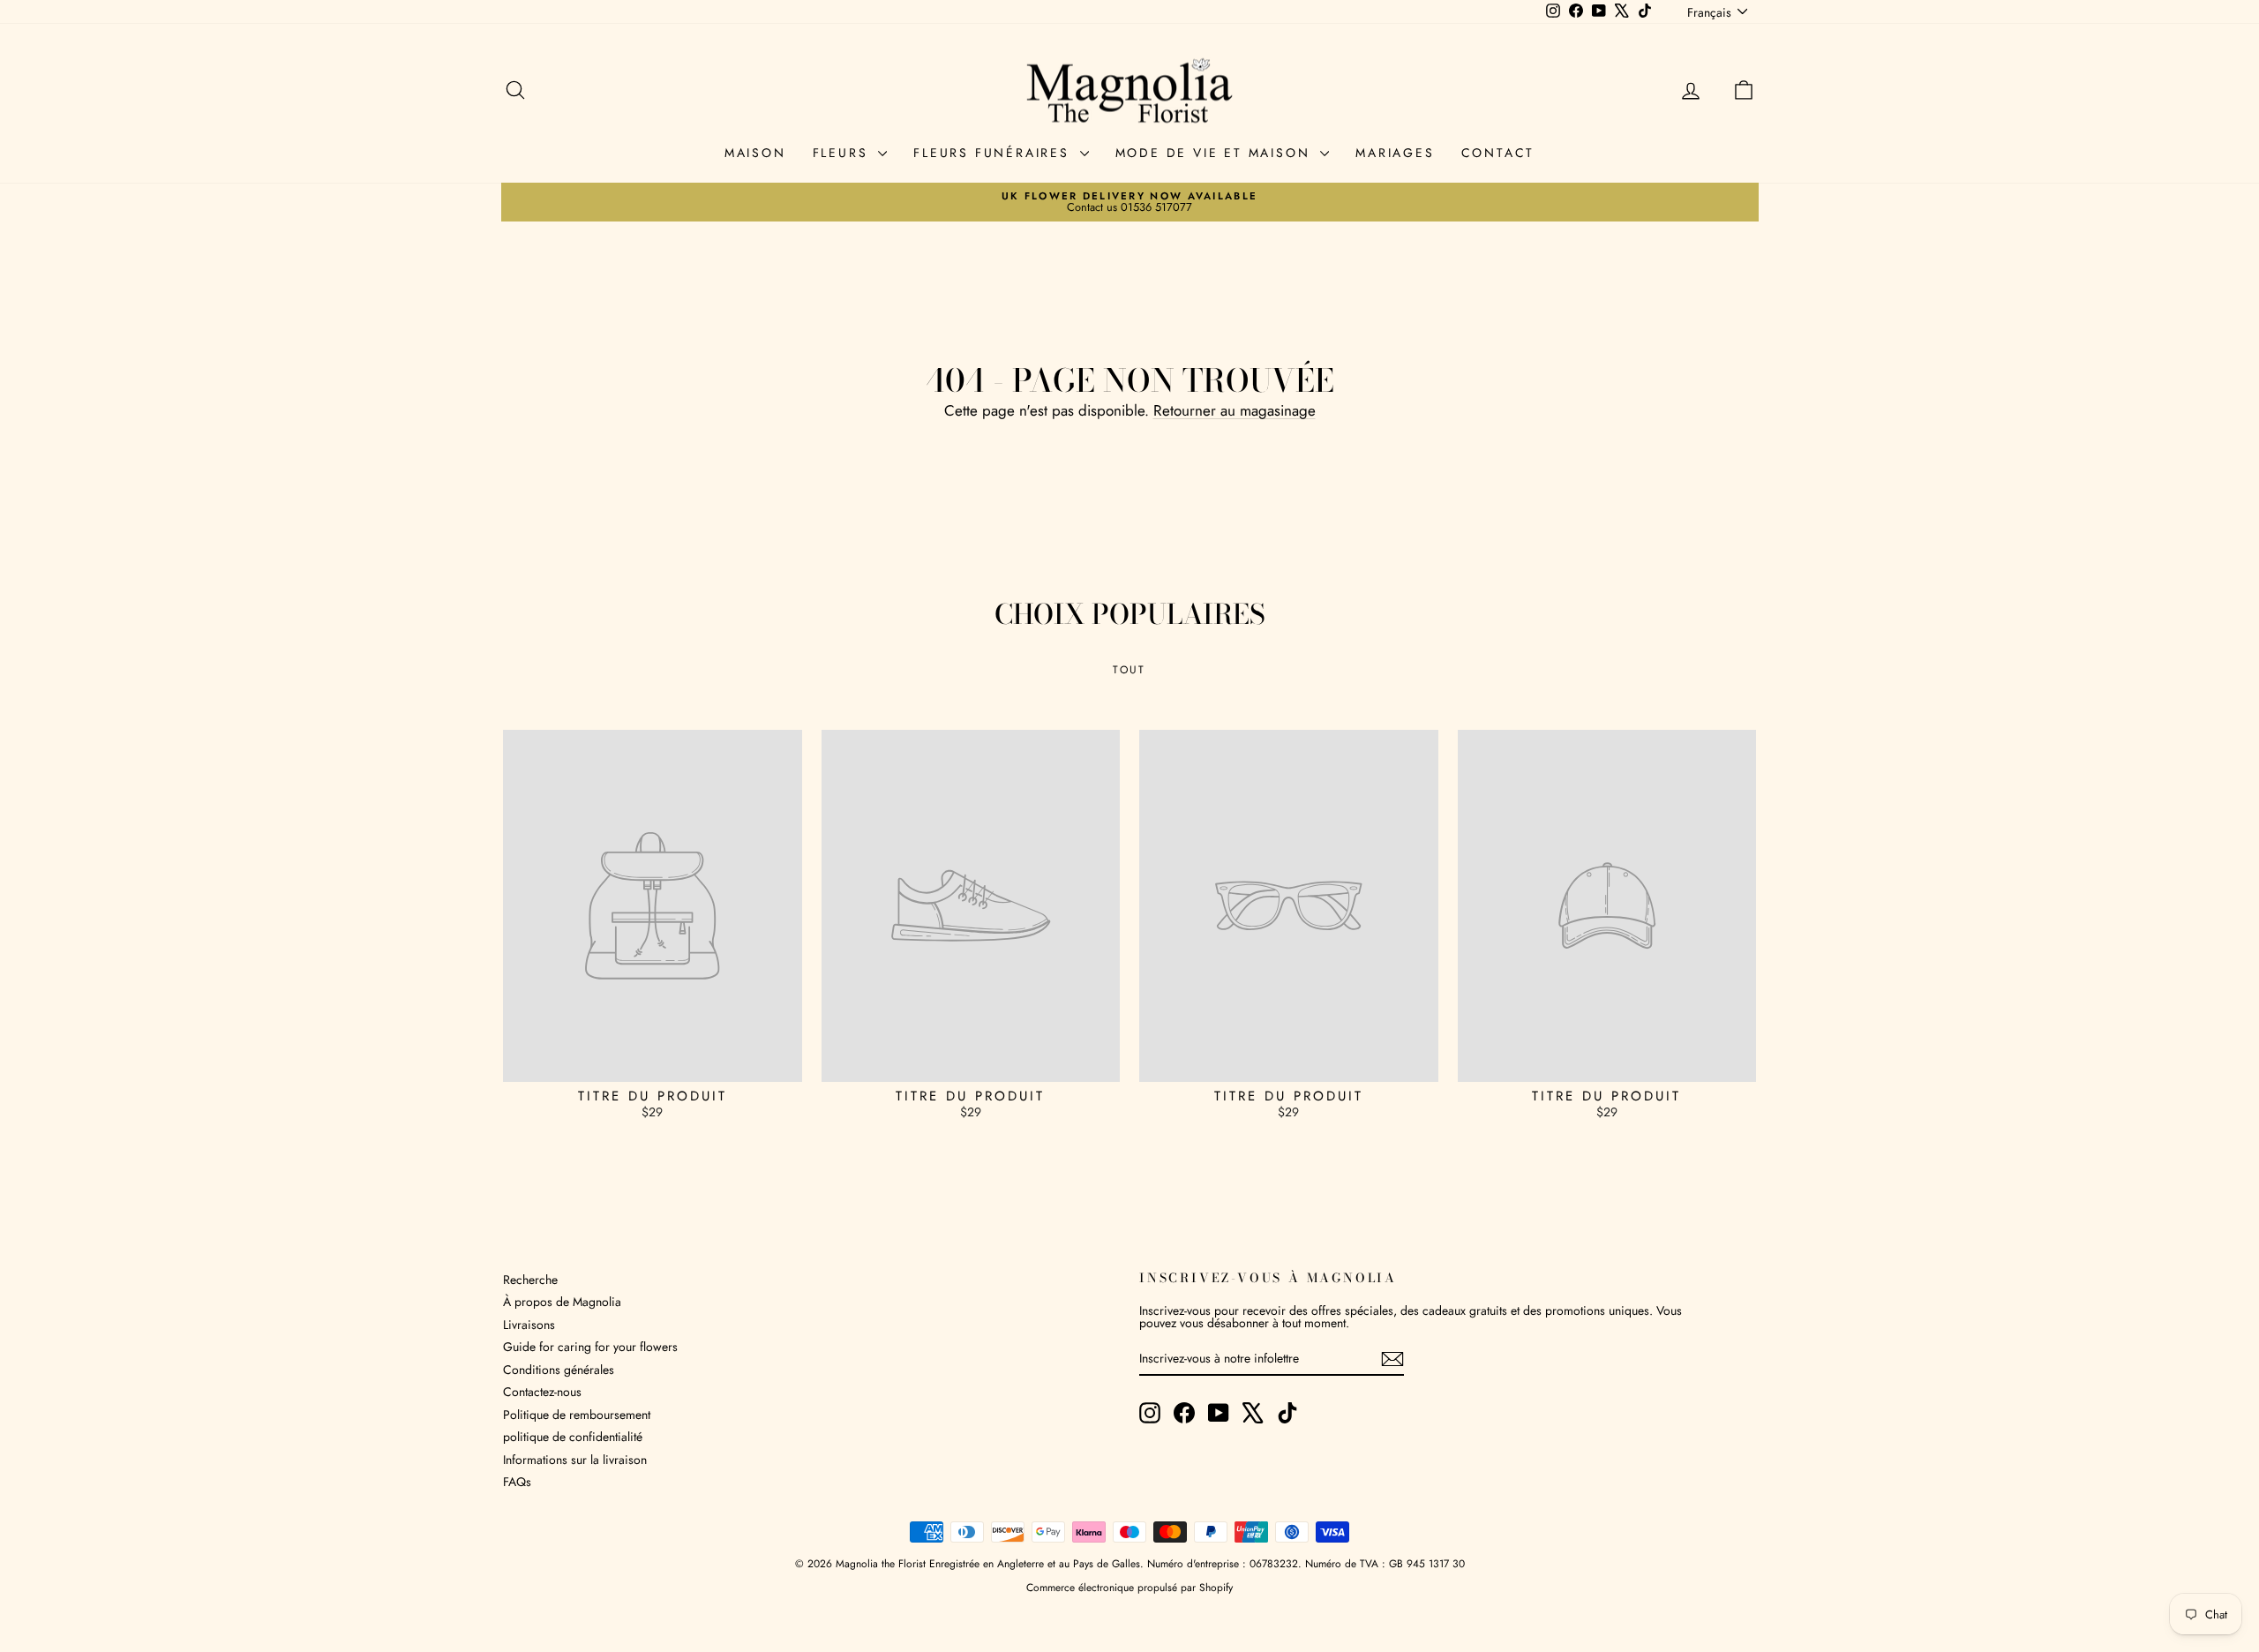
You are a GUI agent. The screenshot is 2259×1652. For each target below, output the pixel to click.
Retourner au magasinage (1235, 410)
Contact (1498, 153)
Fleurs (844, 153)
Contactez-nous (542, 1392)
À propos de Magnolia (562, 1302)
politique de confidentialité (573, 1437)
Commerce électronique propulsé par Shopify (1129, 1588)
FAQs (517, 1482)
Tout (1129, 670)
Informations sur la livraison (575, 1460)
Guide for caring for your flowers (590, 1347)
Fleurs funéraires (994, 153)
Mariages (1395, 153)
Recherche (530, 1280)
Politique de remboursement (577, 1415)
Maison (755, 153)
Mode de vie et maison (1216, 153)
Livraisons (529, 1325)
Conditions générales (559, 1370)
